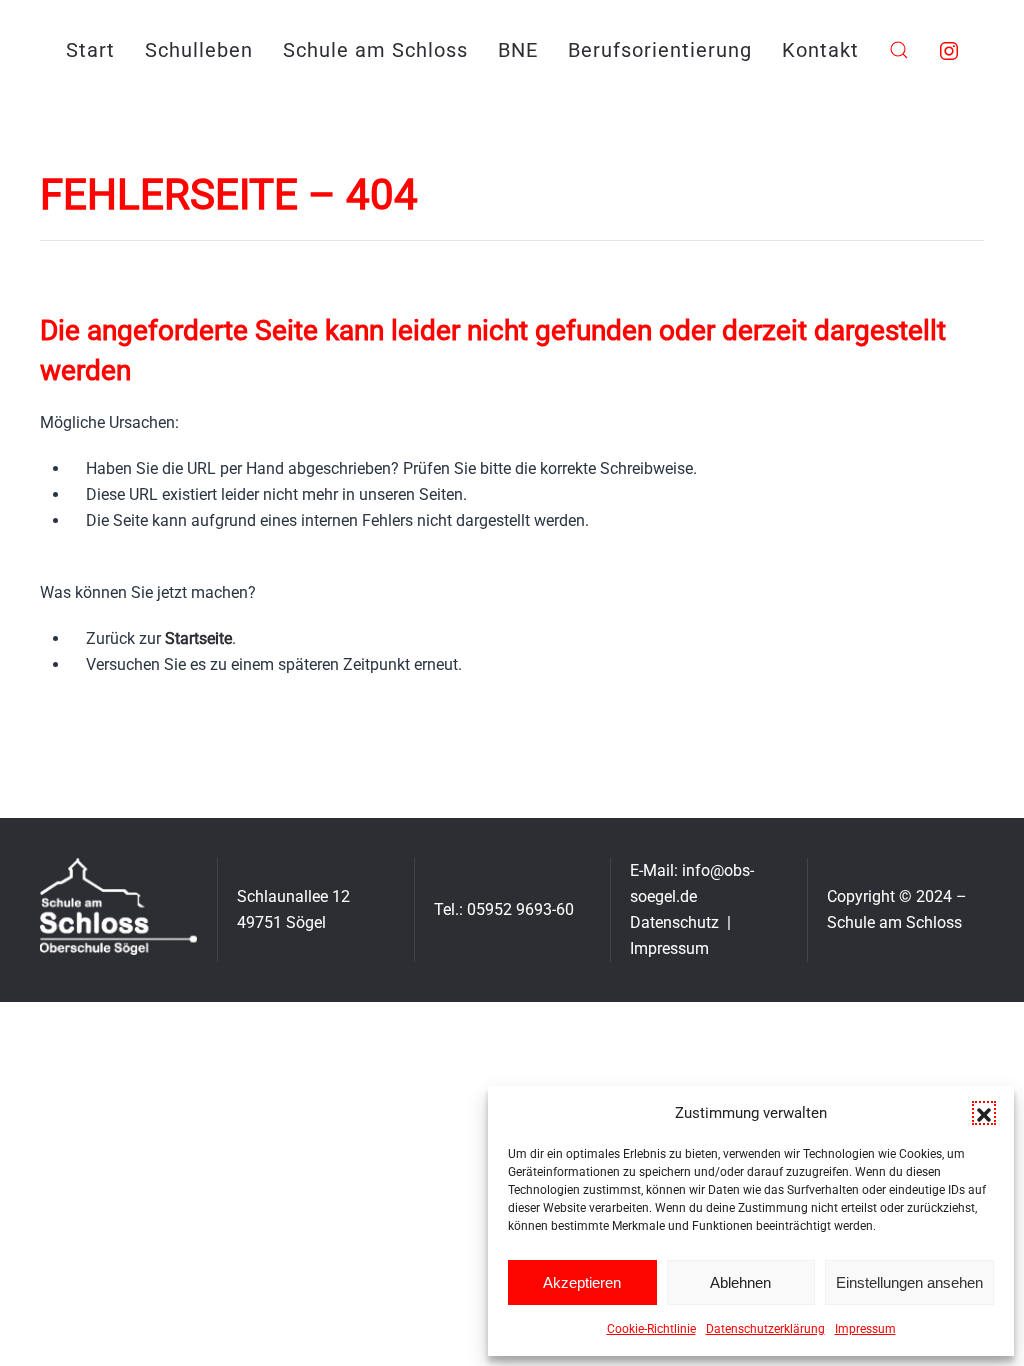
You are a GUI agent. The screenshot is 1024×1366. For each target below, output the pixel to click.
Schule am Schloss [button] (375, 50)
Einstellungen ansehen (909, 1282)
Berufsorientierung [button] (660, 50)
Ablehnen (740, 1282)
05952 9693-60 (520, 909)
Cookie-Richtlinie (651, 1329)
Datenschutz (674, 922)
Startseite (198, 638)
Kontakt (820, 50)
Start (90, 50)
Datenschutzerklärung (765, 1329)
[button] (984, 1113)
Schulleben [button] (199, 50)
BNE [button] (518, 50)
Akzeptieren (582, 1282)
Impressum (865, 1329)
